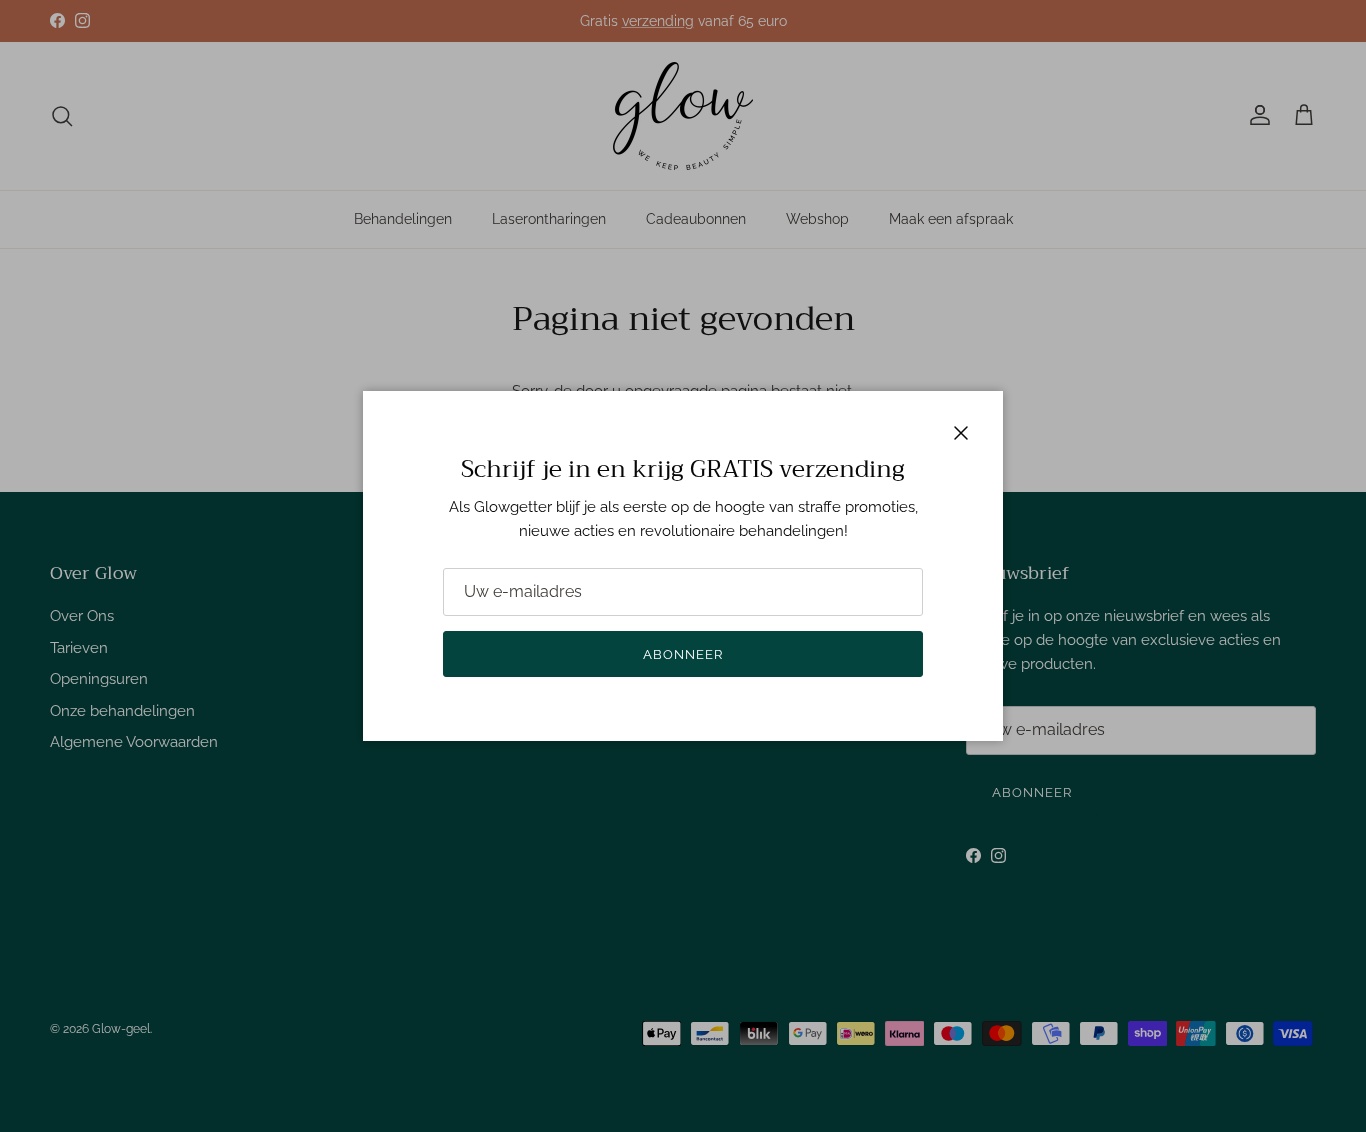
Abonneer (683, 654)
